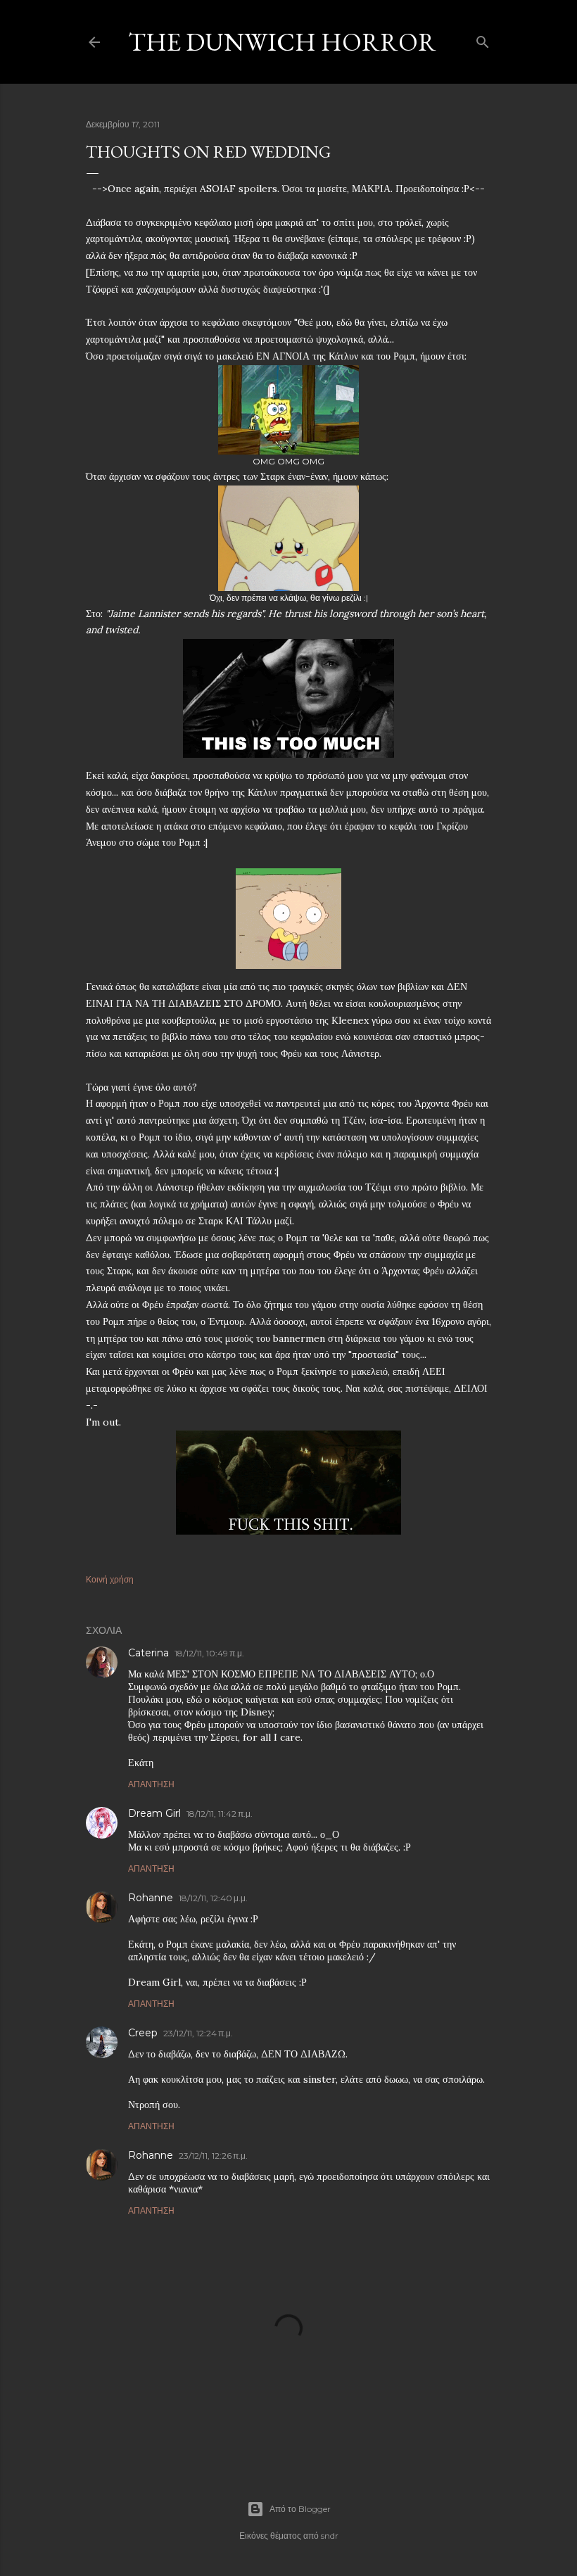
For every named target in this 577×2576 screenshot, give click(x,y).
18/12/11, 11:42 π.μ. (220, 1814)
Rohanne (151, 1898)
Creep (143, 2033)
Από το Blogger (300, 2509)
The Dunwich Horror (282, 42)
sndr (330, 2536)
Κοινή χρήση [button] (110, 1579)
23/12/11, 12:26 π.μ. (213, 2156)
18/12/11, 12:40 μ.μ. (213, 1898)
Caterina (148, 1653)
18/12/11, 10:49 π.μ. (209, 1653)
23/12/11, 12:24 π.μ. (198, 2033)
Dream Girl (154, 1813)
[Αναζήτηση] (483, 39)
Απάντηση (151, 1784)
